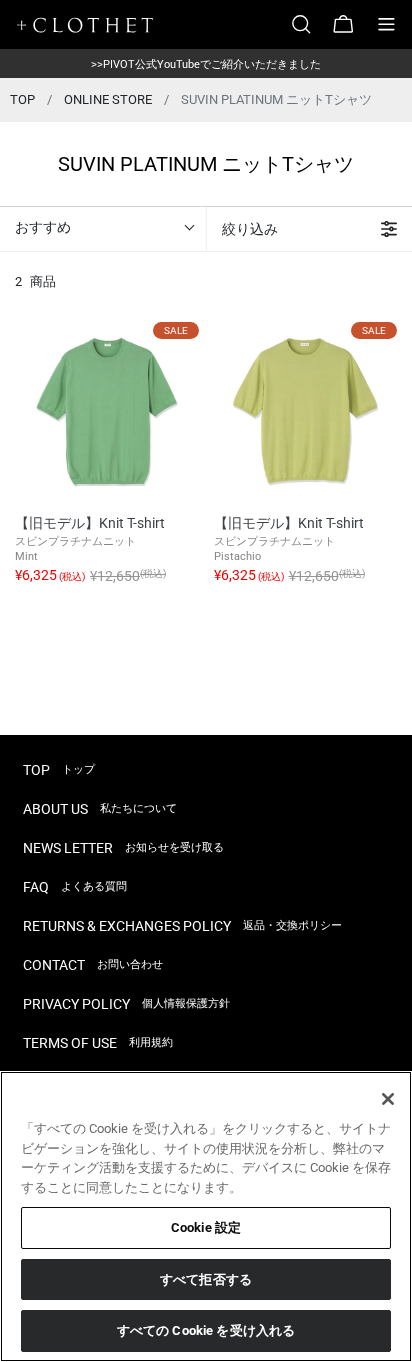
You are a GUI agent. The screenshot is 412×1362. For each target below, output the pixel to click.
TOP (22, 99)
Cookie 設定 (206, 1227)
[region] (206, 1216)
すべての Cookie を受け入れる (206, 1330)
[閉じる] (388, 1099)
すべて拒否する (206, 1279)
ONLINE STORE (108, 99)
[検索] (309, 24)
